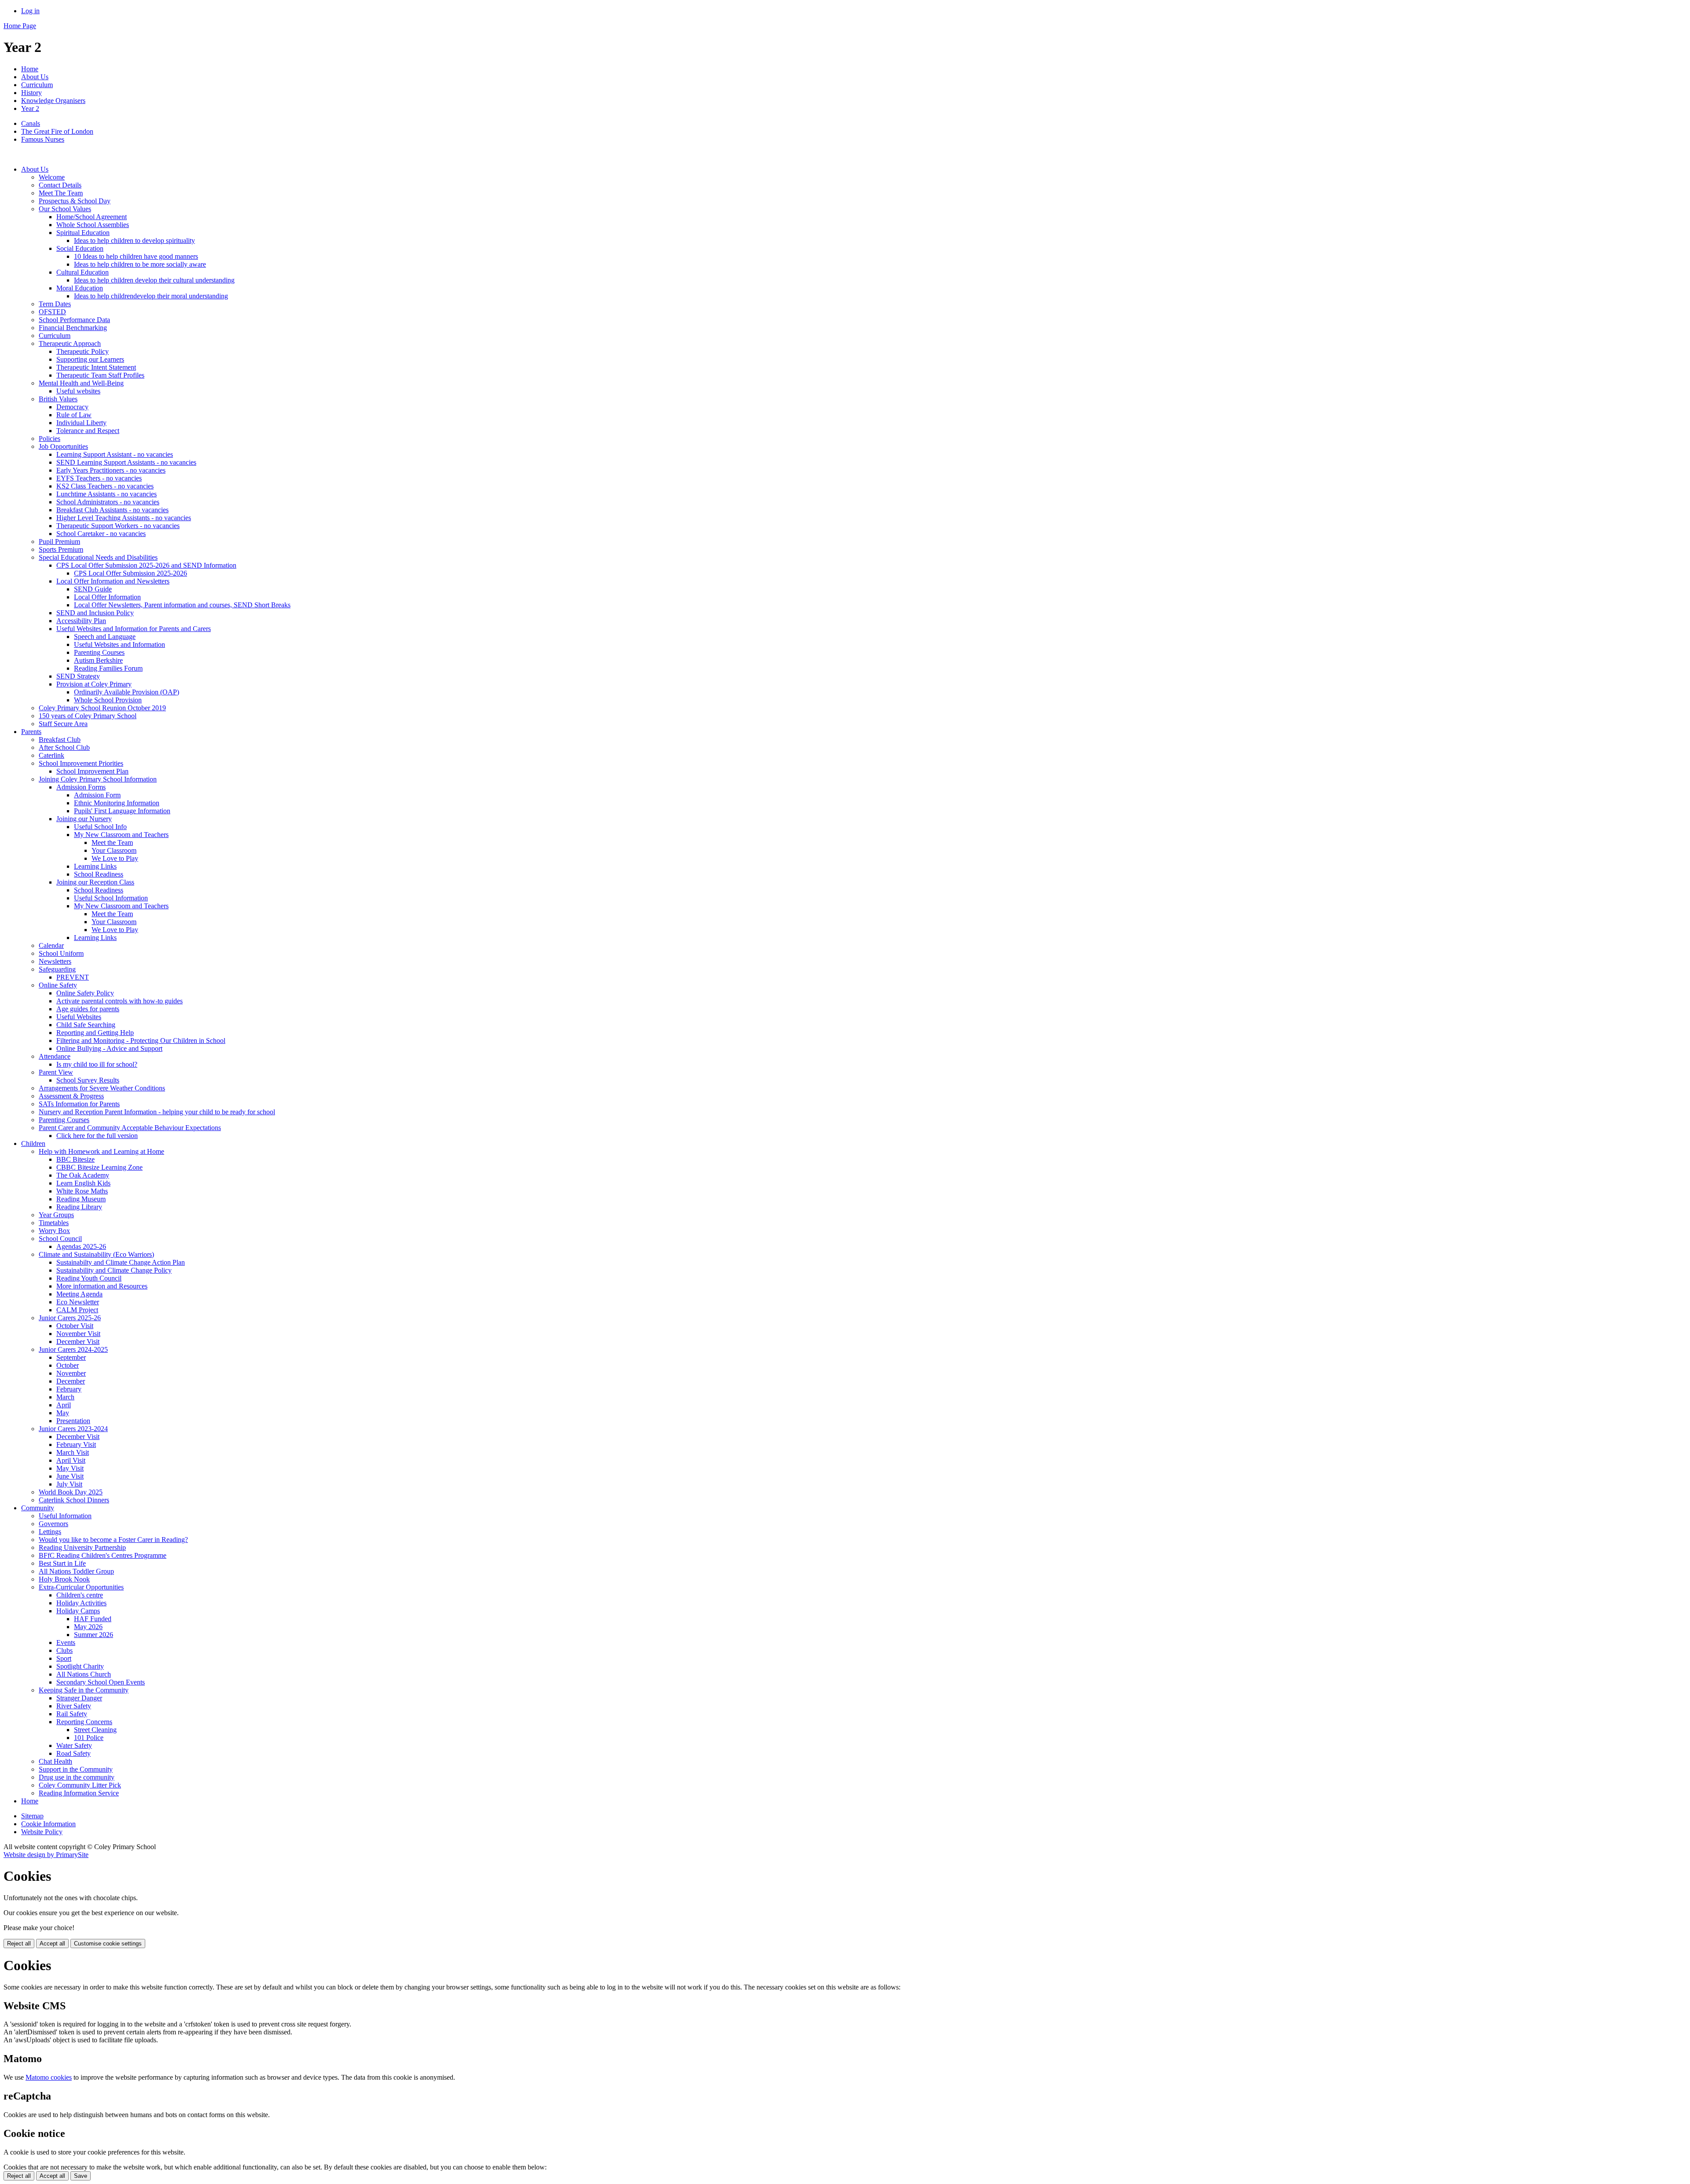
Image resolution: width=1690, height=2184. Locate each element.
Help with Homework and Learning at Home (101, 1151)
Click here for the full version (97, 1136)
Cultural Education (83, 272)
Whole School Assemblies (93, 225)
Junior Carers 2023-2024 (73, 1429)
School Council (60, 1239)
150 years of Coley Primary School (88, 716)
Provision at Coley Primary (94, 684)
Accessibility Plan (81, 621)
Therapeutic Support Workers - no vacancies (118, 526)
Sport (64, 1658)
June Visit (70, 1476)
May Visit (70, 1468)
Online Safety (58, 985)
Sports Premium (61, 549)
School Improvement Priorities (81, 763)
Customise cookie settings (108, 1944)
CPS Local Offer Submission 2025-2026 (130, 573)
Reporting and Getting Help (95, 1033)
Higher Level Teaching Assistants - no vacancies (124, 518)
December (71, 1381)
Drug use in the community (77, 1777)
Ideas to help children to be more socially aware (140, 264)
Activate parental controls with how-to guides (119, 1001)
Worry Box (54, 1231)
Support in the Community (76, 1769)
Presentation (73, 1421)
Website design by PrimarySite (46, 1855)
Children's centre (80, 1595)
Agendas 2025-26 (81, 1246)
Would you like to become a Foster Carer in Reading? (113, 1540)
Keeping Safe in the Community (84, 1690)
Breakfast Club (60, 740)
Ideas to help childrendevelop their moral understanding (151, 296)
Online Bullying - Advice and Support (109, 1048)
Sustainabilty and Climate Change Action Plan (121, 1262)
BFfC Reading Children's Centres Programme (103, 1555)
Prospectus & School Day (75, 201)
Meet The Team (61, 193)
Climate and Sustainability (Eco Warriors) (96, 1254)
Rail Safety (72, 1714)
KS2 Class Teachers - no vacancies (105, 486)
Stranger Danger (79, 1698)
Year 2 (30, 108)
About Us (35, 77)
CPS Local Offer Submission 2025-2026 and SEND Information (146, 565)
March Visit (73, 1452)
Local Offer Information (107, 597)
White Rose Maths (82, 1191)
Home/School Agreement (92, 217)
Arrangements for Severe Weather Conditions (102, 1088)
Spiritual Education (83, 233)
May (63, 1413)
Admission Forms (81, 787)
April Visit (71, 1460)
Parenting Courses (99, 652)
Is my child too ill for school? (97, 1064)
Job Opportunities (63, 446)
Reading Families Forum (108, 668)
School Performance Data (74, 320)
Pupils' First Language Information (122, 811)
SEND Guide (93, 589)
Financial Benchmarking (73, 328)
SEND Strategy (78, 676)
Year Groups (56, 1215)
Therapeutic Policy (83, 351)
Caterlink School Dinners (74, 1500)
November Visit (78, 1334)
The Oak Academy (83, 1175)
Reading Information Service (79, 1793)
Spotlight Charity (80, 1666)
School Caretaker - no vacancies (101, 534)
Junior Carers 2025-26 (70, 1318)
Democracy (72, 407)
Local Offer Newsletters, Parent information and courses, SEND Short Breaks (182, 605)
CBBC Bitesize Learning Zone (99, 1167)
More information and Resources (102, 1286)
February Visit (76, 1444)
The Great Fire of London (57, 131)
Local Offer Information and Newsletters (113, 581)
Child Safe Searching (86, 1025)
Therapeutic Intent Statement (96, 367)
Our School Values (65, 209)
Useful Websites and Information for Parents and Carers (134, 629)
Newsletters (55, 961)
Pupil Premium (59, 541)
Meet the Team (112, 842)
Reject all (19, 1944)
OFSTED (52, 312)
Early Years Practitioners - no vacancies (111, 470)
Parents (31, 732)
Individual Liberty (81, 423)
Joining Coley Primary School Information (98, 779)
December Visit (78, 1342)
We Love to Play (115, 858)
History (31, 93)
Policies (50, 439)
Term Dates (55, 304)
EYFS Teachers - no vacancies (99, 478)
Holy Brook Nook (64, 1579)
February (69, 1389)
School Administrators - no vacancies (108, 502)
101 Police (89, 1738)
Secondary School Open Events (101, 1682)
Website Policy (42, 1832)
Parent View (56, 1072)
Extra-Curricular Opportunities (81, 1587)
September (71, 1357)
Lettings (50, 1532)
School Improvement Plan (92, 771)
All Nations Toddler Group (76, 1571)
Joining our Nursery (84, 819)
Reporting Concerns (84, 1722)
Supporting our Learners (90, 359)
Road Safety (73, 1753)
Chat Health (55, 1761)
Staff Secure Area (63, 724)
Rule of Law (74, 415)
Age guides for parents (88, 1009)
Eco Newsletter (78, 1302)
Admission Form (97, 795)
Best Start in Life (62, 1563)
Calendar (51, 945)
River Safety (74, 1706)
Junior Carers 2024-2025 (73, 1349)
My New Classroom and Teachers (121, 835)
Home (30, 69)
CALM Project (77, 1310)
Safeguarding (57, 969)
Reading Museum (81, 1199)
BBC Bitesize (75, 1159)
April (64, 1405)
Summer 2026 (94, 1635)
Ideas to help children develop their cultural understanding (154, 280)
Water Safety (74, 1745)
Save (81, 2176)
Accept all (52, 1944)
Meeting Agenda (79, 1294)
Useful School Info (100, 827)
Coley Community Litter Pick (80, 1785)
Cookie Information (48, 1824)
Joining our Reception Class (95, 882)
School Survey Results (88, 1080)
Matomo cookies (49, 2077)
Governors (53, 1524)
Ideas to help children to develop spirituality (134, 240)
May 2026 (88, 1627)
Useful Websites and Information (119, 644)
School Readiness (99, 874)
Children (33, 1143)
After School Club (64, 747)
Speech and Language (105, 637)
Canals (31, 123)
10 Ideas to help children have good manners (136, 256)
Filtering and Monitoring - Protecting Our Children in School (141, 1041)
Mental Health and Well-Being (81, 383)
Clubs (64, 1650)
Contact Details (60, 185)
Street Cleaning (95, 1730)
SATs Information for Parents (79, 1104)
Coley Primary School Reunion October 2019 (102, 708)
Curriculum (37, 85)
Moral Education (80, 288)
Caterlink (51, 755)
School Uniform (61, 953)
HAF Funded (93, 1619)
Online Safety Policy (85, 993)
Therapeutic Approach (70, 343)
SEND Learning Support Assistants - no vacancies (126, 462)
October (68, 1365)
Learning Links (95, 866)
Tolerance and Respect (88, 431)
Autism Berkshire (98, 660)
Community (38, 1508)
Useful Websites (79, 1017)
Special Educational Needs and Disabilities (98, 557)
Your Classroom (114, 850)
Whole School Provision (108, 700)
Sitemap (32, 1816)
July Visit (69, 1484)
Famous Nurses (43, 139)
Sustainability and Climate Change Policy (114, 1270)
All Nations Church (84, 1674)
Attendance (55, 1056)
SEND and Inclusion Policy (95, 613)
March (65, 1397)
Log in (30, 11)
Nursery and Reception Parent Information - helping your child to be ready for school (157, 1112)
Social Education (80, 248)
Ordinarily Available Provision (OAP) (127, 692)
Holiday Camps (78, 1611)
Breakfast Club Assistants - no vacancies (112, 510)
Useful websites (78, 391)
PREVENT (73, 977)
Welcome (52, 177)
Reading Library (79, 1207)
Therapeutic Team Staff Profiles (100, 375)
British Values (58, 399)
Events (66, 1643)
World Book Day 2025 (71, 1492)
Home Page (20, 26)
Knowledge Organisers (53, 101)
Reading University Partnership (82, 1547)
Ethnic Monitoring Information (117, 803)
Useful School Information (111, 898)
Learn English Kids (83, 1183)
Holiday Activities (81, 1603)
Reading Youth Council (89, 1278)
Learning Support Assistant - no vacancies (115, 454)
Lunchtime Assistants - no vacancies (107, 494)
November (71, 1373)
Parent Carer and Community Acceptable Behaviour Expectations (130, 1128)
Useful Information (65, 1516)
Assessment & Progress (71, 1096)
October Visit (75, 1326)
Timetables (54, 1223)
